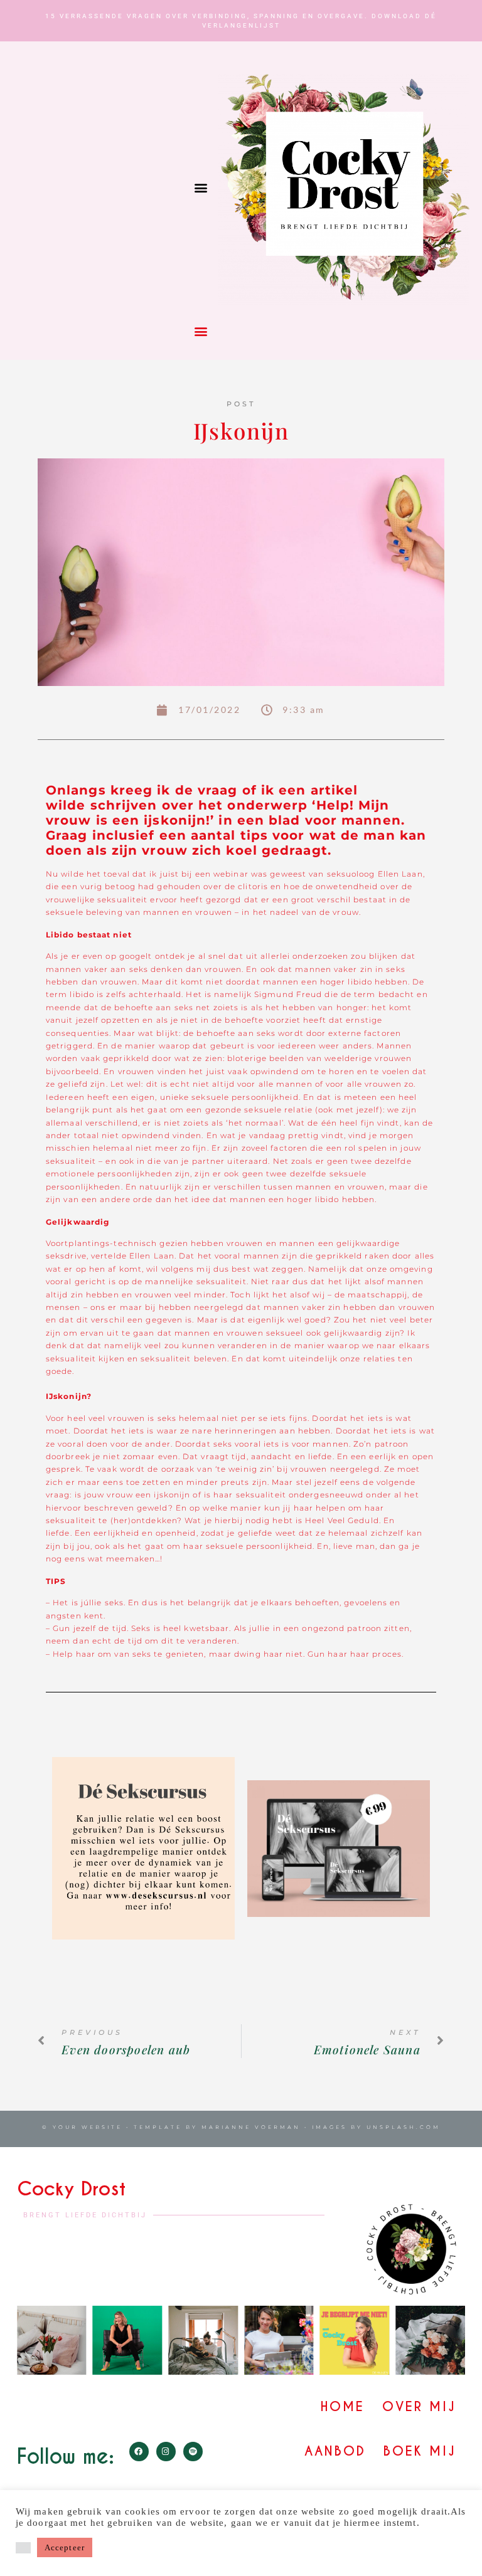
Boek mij (420, 2451)
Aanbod (335, 2451)
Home (343, 2407)
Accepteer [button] (65, 2547)
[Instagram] (166, 2452)
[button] (201, 188)
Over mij (419, 2407)
